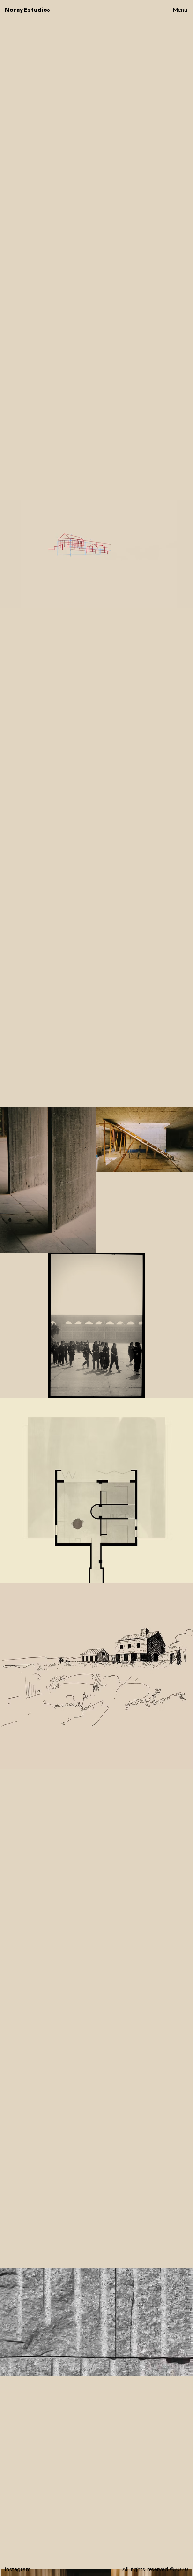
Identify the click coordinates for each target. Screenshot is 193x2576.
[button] (177, 2365)
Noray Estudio (27, 10)
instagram (18, 2569)
